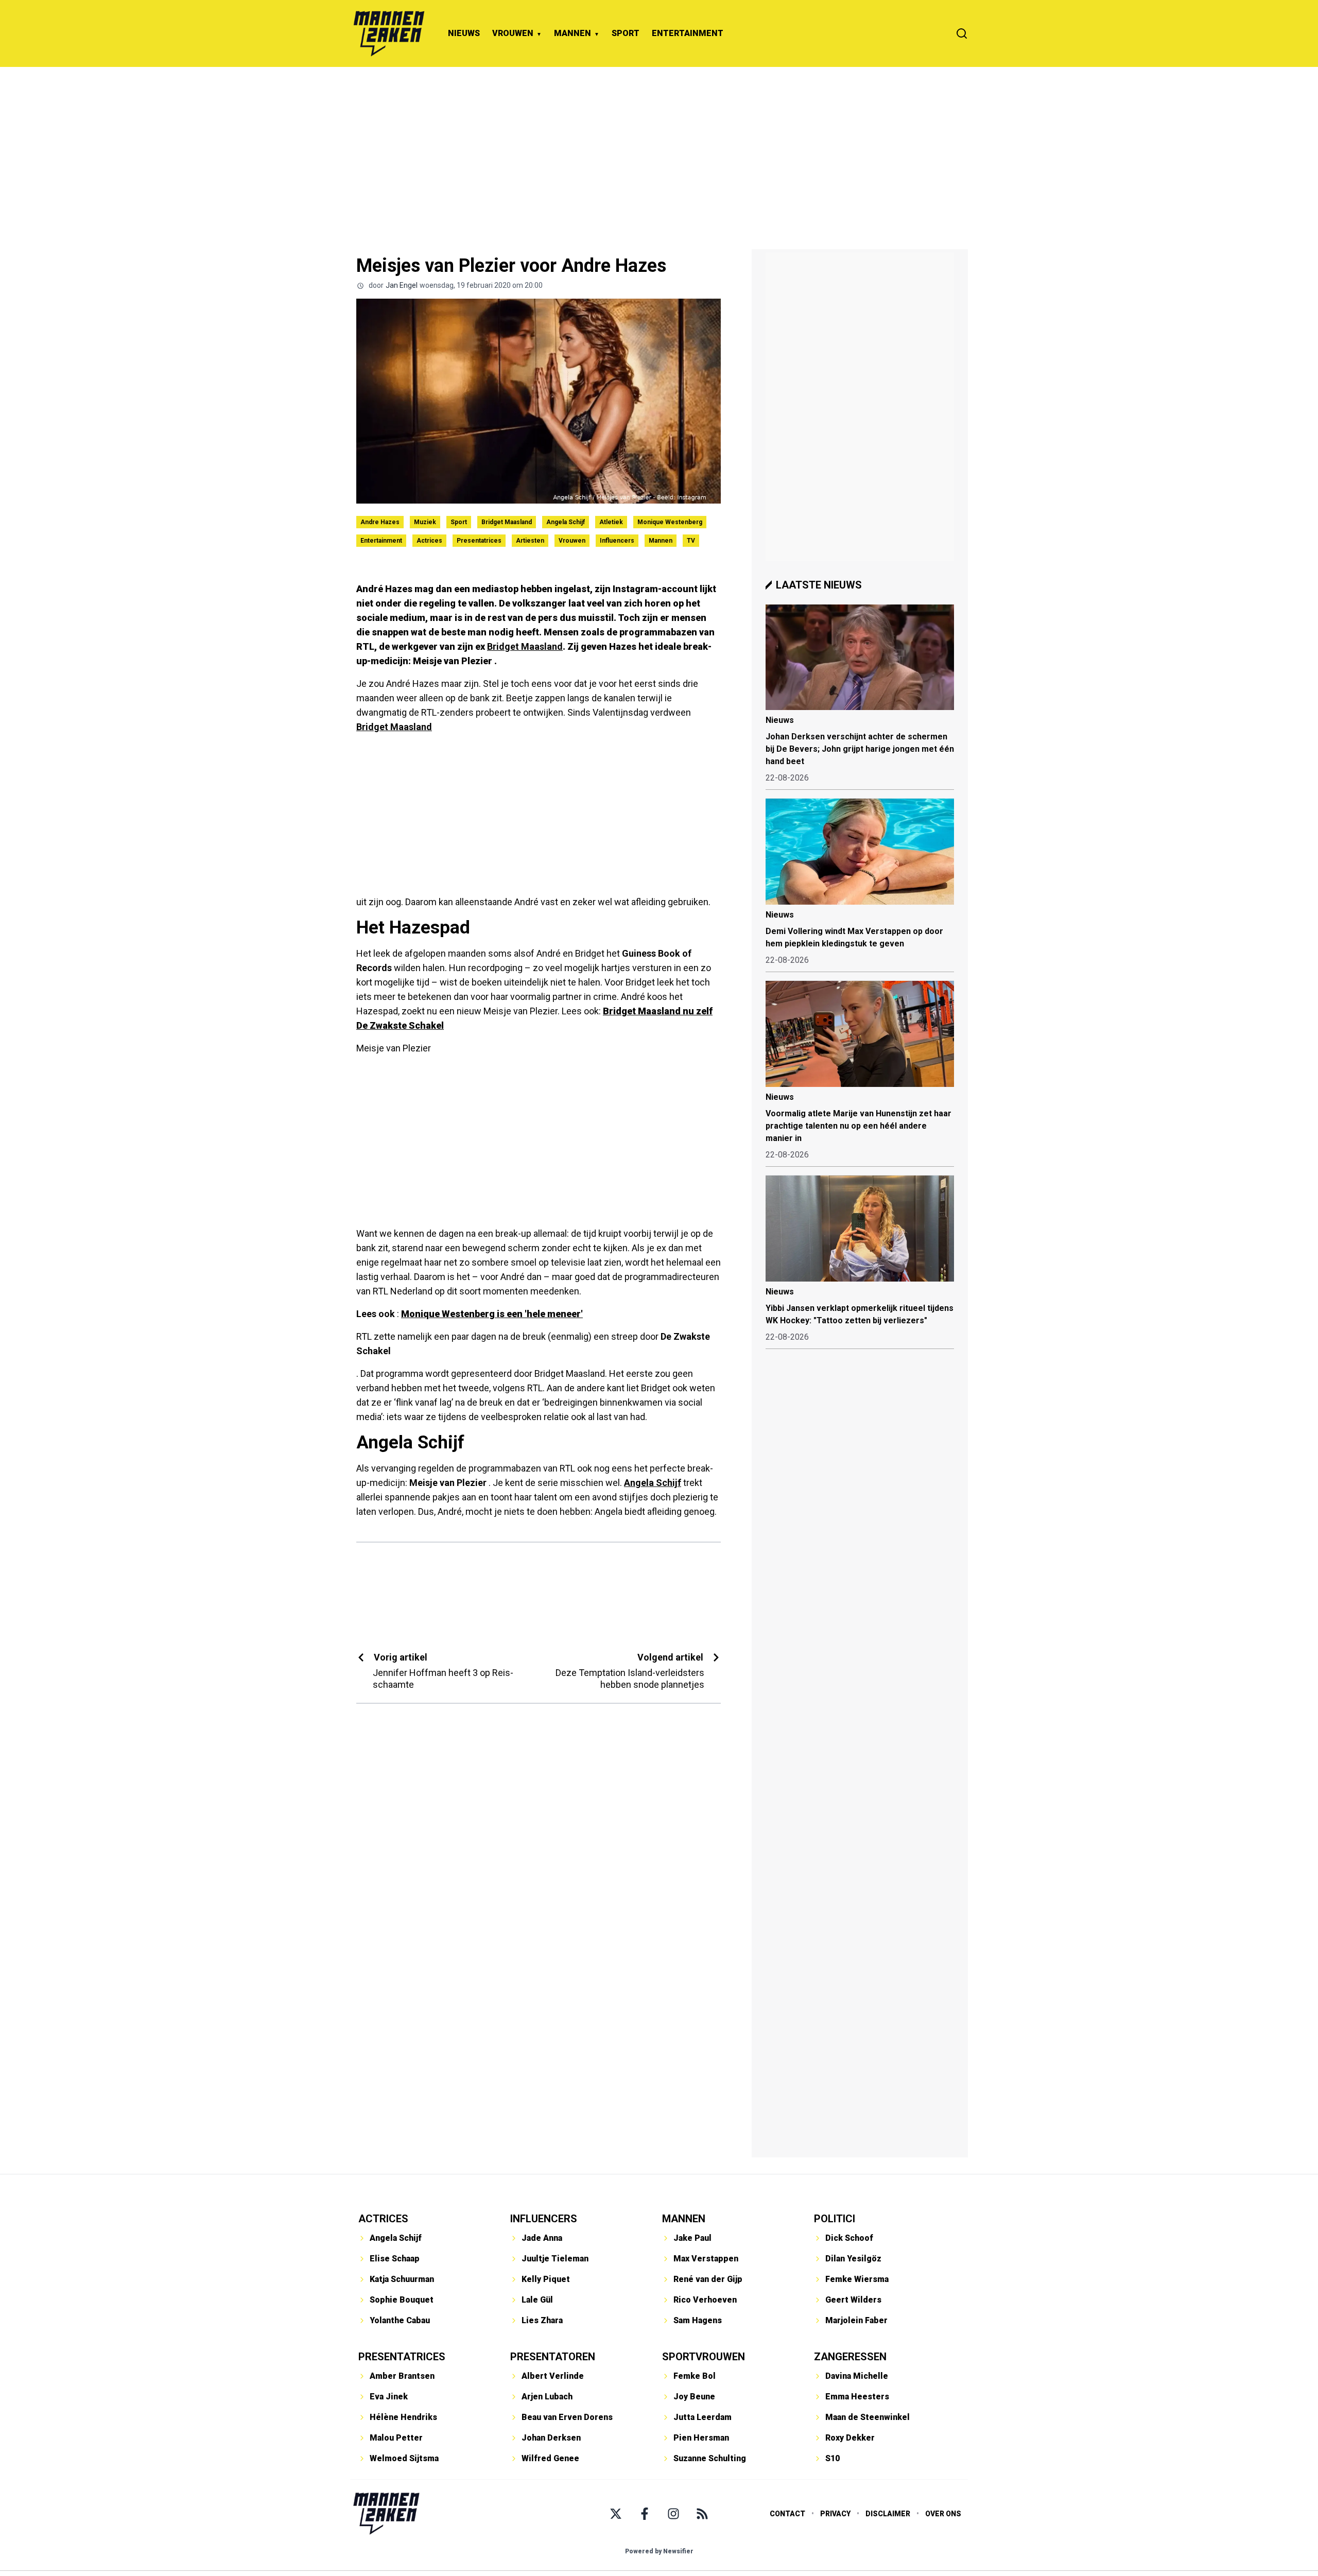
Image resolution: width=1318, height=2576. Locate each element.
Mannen (661, 541)
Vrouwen (572, 541)
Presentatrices (479, 541)
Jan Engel (402, 285)
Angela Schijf (566, 522)
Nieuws (780, 720)
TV (691, 541)
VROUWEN (513, 33)
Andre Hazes (380, 522)
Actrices (429, 541)
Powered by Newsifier (659, 2551)
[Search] (962, 33)
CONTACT (787, 2514)
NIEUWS (464, 33)
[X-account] (616, 2514)
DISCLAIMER (888, 2514)
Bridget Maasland (507, 522)
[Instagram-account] (673, 2514)
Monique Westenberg (670, 522)
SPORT (626, 33)
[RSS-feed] (702, 2514)
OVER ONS (943, 2514)
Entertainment (381, 541)
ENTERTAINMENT (688, 33)
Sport (459, 522)
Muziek (425, 522)
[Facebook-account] (645, 2514)
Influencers (617, 541)
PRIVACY (835, 2514)
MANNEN (573, 33)
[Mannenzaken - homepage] (389, 33)
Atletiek (611, 522)
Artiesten (530, 541)
